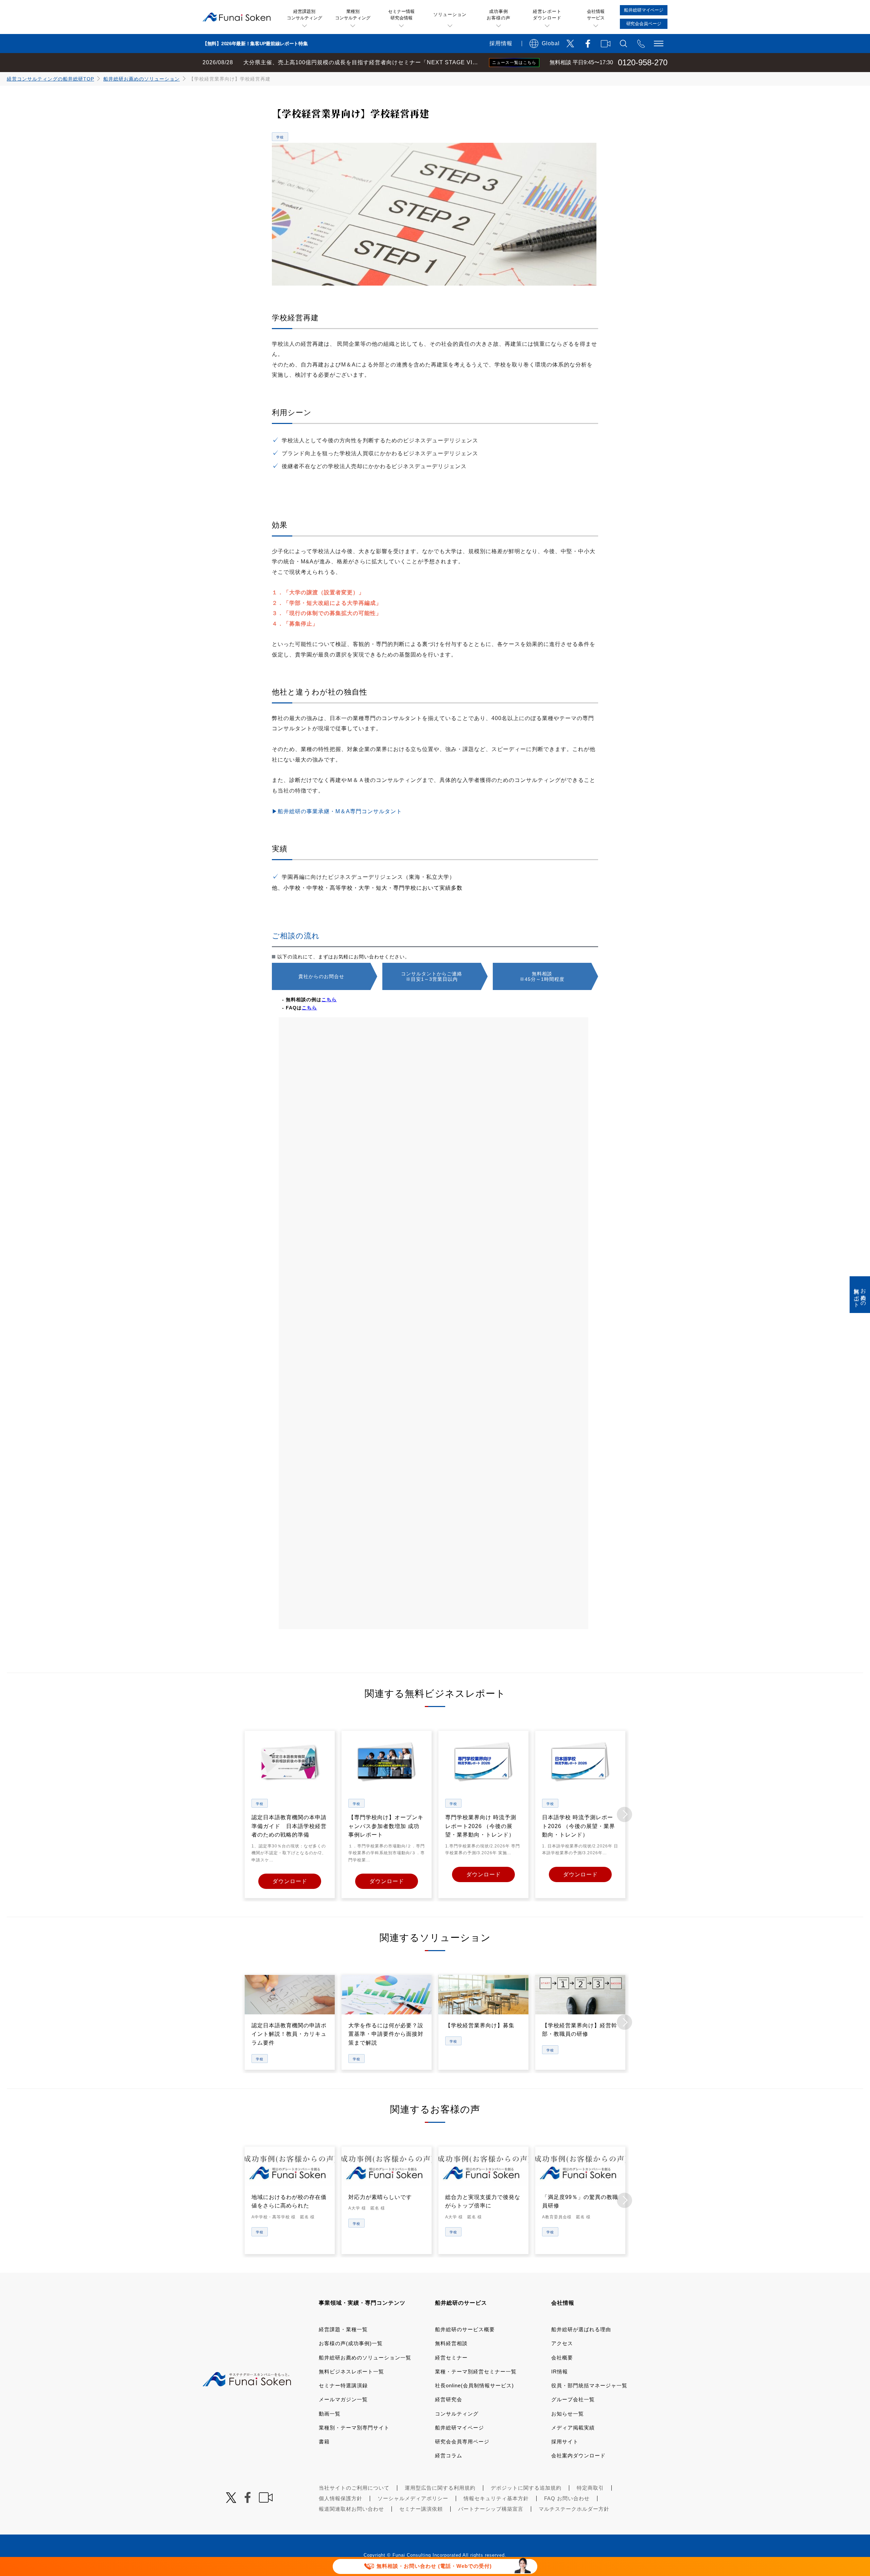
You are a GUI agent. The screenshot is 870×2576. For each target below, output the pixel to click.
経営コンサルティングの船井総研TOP (50, 79)
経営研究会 (449, 2399)
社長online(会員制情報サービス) (474, 2385)
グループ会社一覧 (573, 2399)
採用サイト (565, 2442)
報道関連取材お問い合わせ (351, 2509)
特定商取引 (590, 2488)
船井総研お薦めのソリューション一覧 (365, 2358)
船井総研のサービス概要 (465, 2329)
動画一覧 (330, 2414)
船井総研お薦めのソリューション (142, 79)
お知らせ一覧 (568, 2414)
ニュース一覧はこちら (514, 63)
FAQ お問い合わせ (567, 2498)
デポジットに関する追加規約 (526, 2488)
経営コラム (449, 2455)
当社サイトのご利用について (354, 2488)
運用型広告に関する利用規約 (440, 2488)
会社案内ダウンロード (578, 2455)
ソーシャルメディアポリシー (413, 2498)
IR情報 (560, 2372)
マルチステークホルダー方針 (574, 2509)
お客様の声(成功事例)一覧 (351, 2343)
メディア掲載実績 (573, 2428)
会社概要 (562, 2358)
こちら (329, 1000)
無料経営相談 (451, 2343)
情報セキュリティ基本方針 (496, 2498)
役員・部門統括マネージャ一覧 (589, 2385)
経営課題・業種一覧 (343, 2329)
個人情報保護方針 (341, 2498)
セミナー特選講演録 (343, 2385)
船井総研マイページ (459, 2428)
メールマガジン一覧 (343, 2399)
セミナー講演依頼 (421, 2509)
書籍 (324, 2442)
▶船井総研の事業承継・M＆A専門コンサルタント (337, 811)
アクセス (562, 2343)
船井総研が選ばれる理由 (581, 2329)
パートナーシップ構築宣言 (491, 2509)
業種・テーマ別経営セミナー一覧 (476, 2372)
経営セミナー (451, 2358)
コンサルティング (457, 2414)
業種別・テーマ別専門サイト (354, 2428)
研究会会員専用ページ (462, 2442)
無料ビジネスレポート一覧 (351, 2372)
